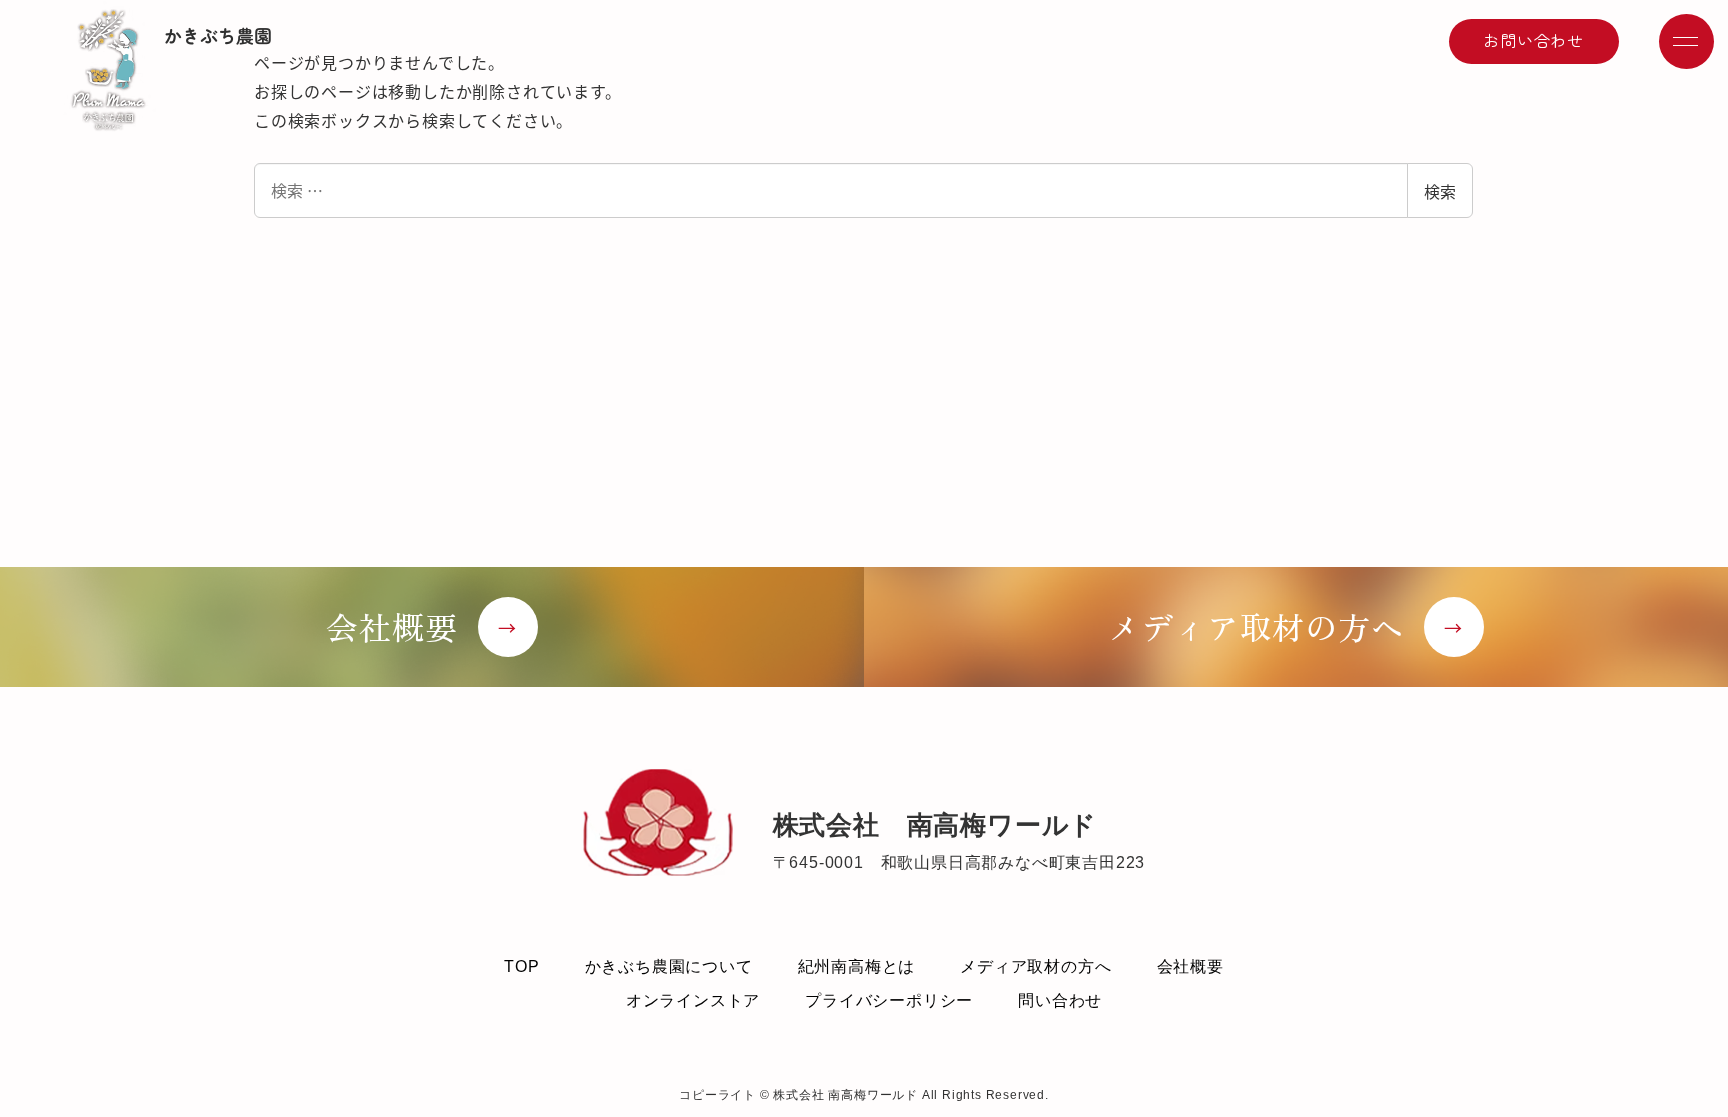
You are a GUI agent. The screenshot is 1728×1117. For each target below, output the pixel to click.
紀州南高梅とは (857, 966)
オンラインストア (693, 1000)
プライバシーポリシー (889, 1000)
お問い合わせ (1533, 40)
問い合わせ (1060, 1000)
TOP (521, 966)
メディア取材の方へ (1035, 966)
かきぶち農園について (669, 966)
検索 (1440, 191)
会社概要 (1190, 966)
